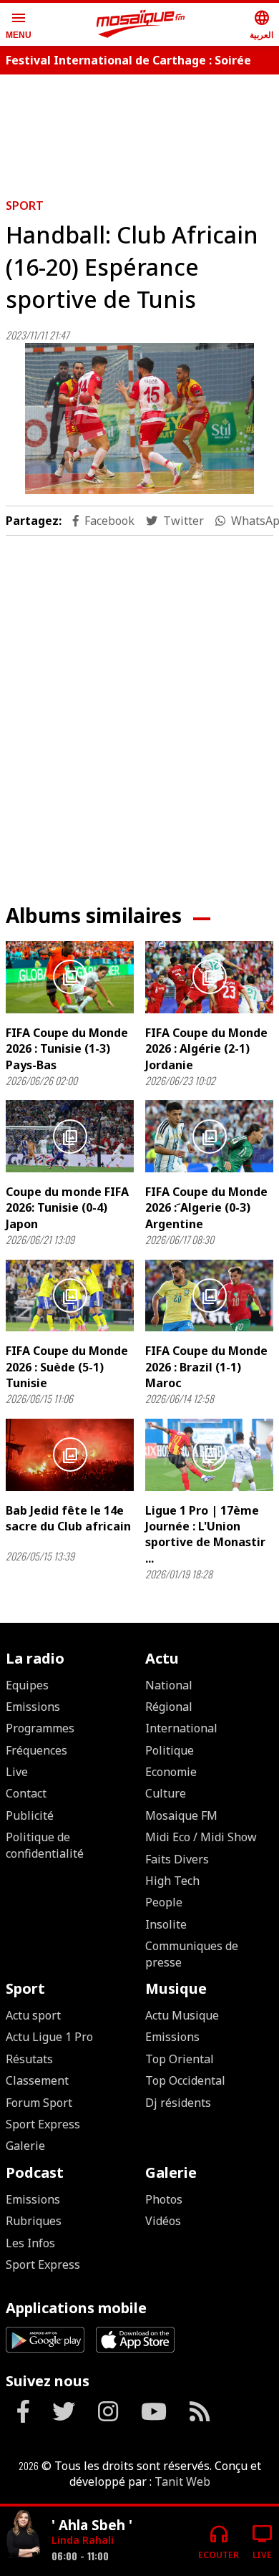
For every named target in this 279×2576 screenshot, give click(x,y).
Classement (37, 2080)
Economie (171, 1772)
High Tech (172, 1881)
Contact (26, 1793)
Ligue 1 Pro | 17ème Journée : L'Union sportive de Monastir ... (205, 1534)
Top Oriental (180, 2059)
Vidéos (163, 2221)
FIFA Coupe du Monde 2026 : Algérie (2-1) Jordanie (206, 1049)
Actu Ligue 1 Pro (49, 2037)
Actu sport (33, 2015)
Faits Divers (177, 1859)
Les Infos (30, 2243)
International (181, 1728)
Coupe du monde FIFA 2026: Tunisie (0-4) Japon (67, 1208)
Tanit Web (182, 2481)
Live (17, 1772)
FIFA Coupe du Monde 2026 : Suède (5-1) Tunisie (67, 1367)
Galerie (25, 2146)
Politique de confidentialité (45, 1845)
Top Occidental (185, 2080)
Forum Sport (39, 2103)
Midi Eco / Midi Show (201, 1837)
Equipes (27, 1685)
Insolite (166, 1924)
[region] (139, 708)
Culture (166, 1793)
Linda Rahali (83, 2540)
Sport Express (43, 2124)
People (164, 1902)
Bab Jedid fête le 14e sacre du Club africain (68, 1518)
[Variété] (23, 2536)
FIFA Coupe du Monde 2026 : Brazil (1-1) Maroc (206, 1367)
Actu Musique (182, 2015)
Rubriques (34, 2221)
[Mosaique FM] (141, 24)
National (169, 1685)
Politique (170, 1750)
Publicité (30, 1815)
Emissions (33, 1707)
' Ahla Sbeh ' (92, 2525)
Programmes (40, 1728)
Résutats (29, 2059)
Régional (169, 1707)
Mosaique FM (181, 1815)
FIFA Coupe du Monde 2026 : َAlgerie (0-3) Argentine (206, 1208)
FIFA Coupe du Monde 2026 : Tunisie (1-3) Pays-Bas (67, 1049)
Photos (164, 2199)
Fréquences (36, 1750)
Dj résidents (178, 2103)
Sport (25, 206)
